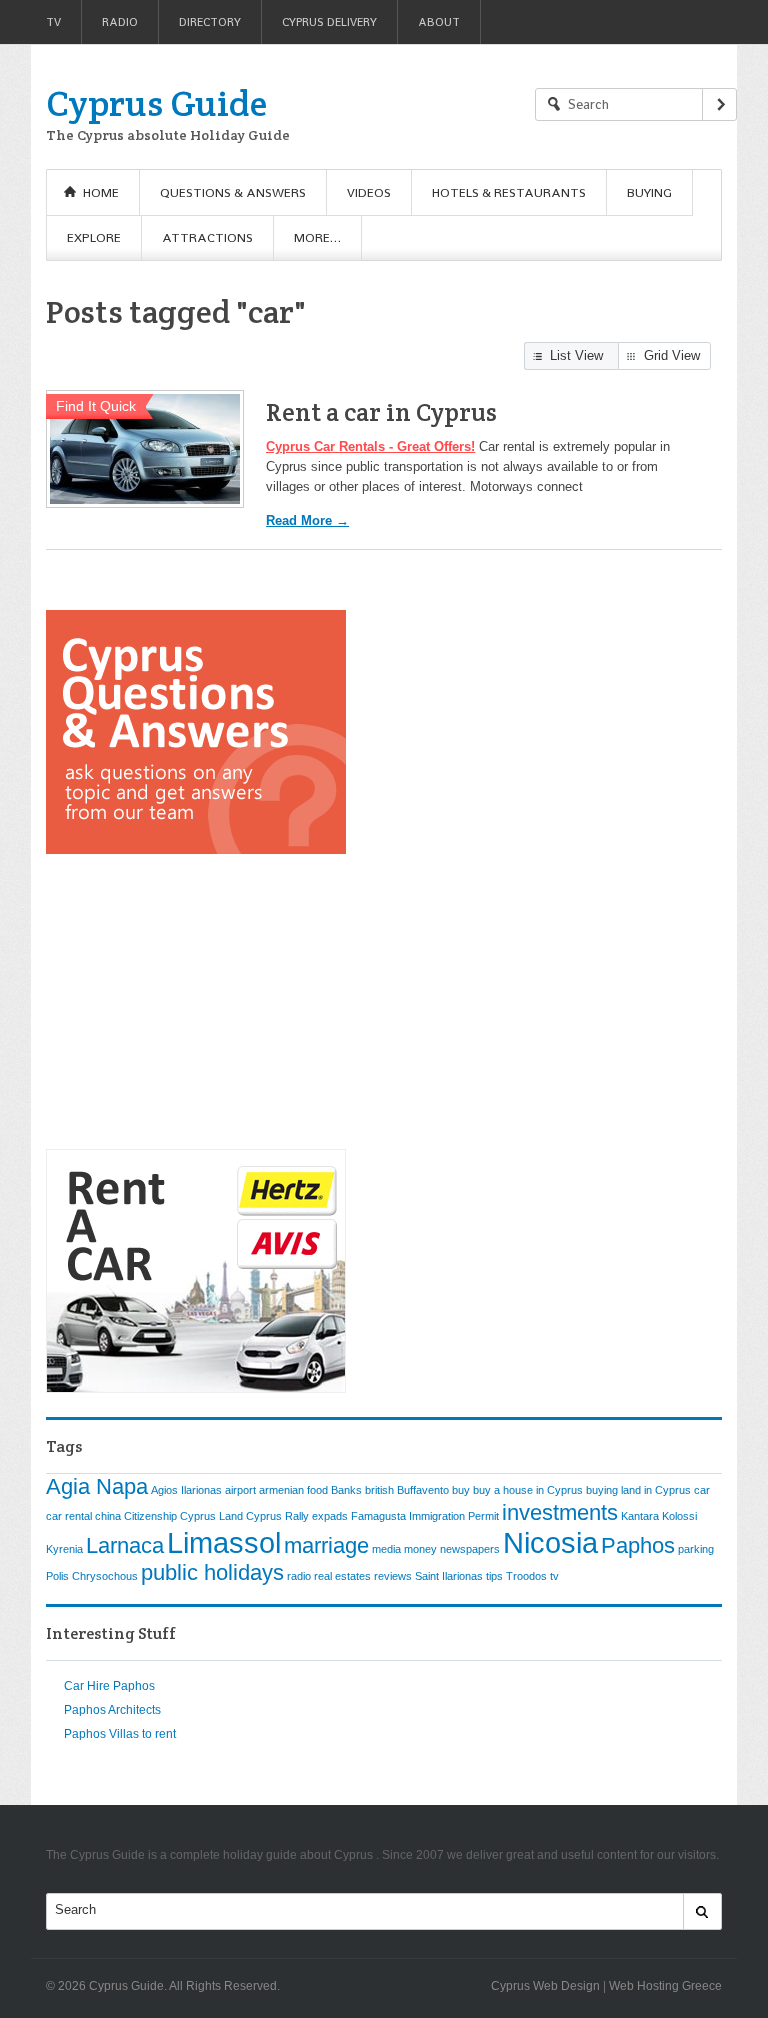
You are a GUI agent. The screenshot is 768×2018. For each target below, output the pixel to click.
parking (696, 1549)
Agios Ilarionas (186, 1490)
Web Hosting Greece (665, 1986)
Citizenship (150, 1516)
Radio (120, 22)
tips (494, 1576)
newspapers (470, 1549)
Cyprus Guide (156, 103)
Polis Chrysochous (92, 1576)
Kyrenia (64, 1549)
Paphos (638, 1545)
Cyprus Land (211, 1516)
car (702, 1490)
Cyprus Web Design (545, 1986)
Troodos (526, 1576)
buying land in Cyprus (638, 1490)
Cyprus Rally (277, 1516)
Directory (210, 22)
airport (240, 1490)
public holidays (212, 1572)
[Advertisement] (196, 1003)
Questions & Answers (233, 192)
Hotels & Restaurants (509, 192)
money (420, 1549)
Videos (369, 192)
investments (560, 1512)
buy (461, 1490)
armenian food (293, 1490)
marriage (326, 1545)
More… (317, 237)
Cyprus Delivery (329, 22)
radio (299, 1576)
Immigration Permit (454, 1516)
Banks (346, 1490)
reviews (393, 1576)
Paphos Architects (112, 1710)
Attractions (207, 237)
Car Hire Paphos (109, 1686)
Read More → (307, 520)
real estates (342, 1576)
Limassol (224, 1542)
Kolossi (679, 1516)
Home (101, 192)
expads (330, 1516)
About (439, 22)
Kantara (640, 1516)
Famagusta (378, 1516)
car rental (69, 1516)
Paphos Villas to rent (120, 1734)
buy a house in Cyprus (528, 1490)
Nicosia (550, 1542)
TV (53, 22)
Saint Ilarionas (449, 1576)
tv (554, 1576)
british (379, 1490)
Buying (649, 192)
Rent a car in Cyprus (381, 412)
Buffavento (423, 1490)
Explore (94, 237)
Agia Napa (97, 1486)
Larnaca (125, 1545)
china (108, 1516)
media (386, 1549)
